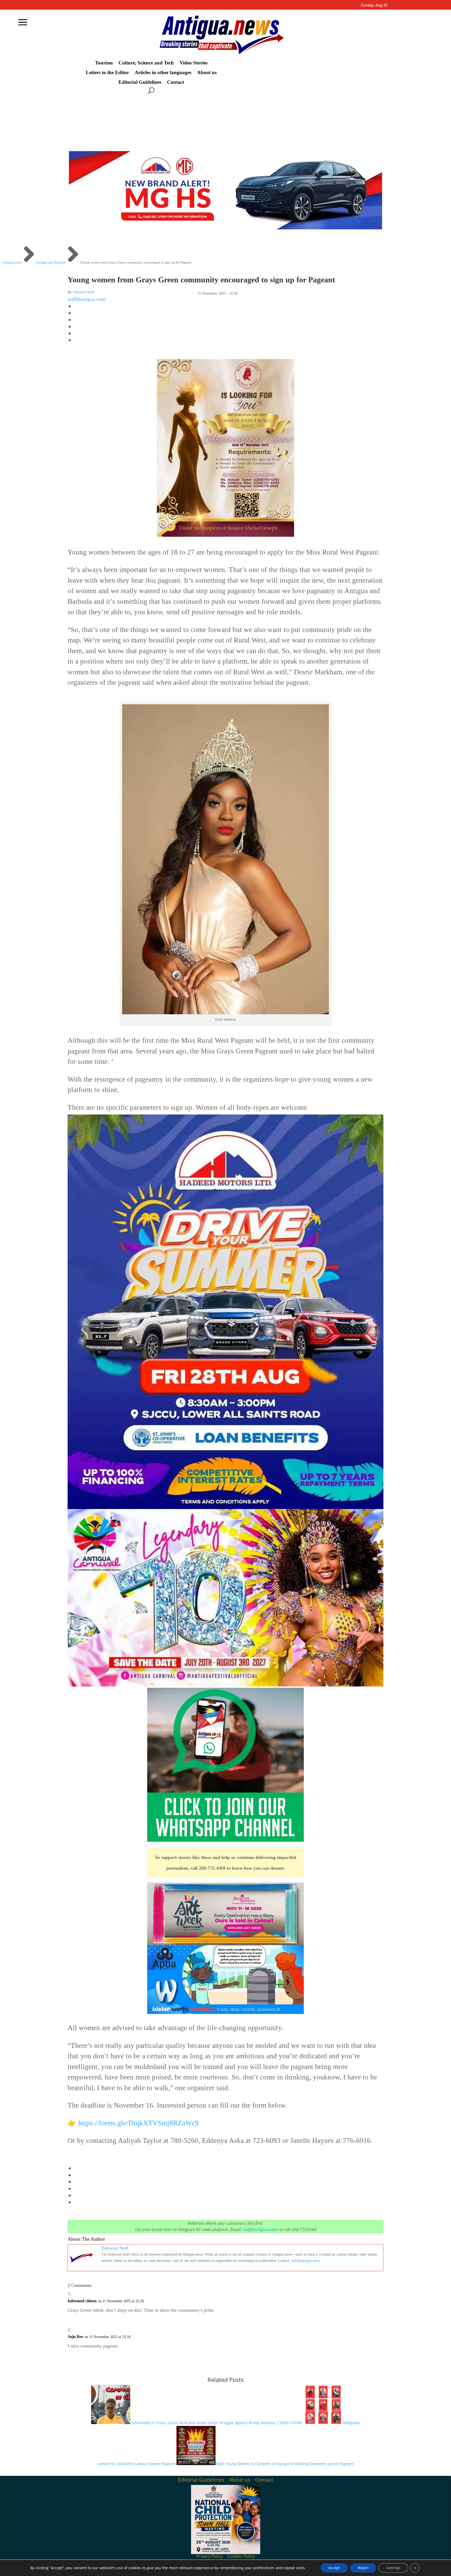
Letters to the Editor (107, 73)
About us (207, 73)
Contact (176, 82)
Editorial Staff (84, 292)
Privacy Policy (210, 2556)
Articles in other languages (163, 73)
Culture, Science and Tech (146, 63)
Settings (393, 2568)
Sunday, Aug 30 (374, 5)
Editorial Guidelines (140, 82)
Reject (363, 2568)
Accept (334, 2568)
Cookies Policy (241, 2556)
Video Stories (194, 63)
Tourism (104, 63)
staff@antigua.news (87, 299)
